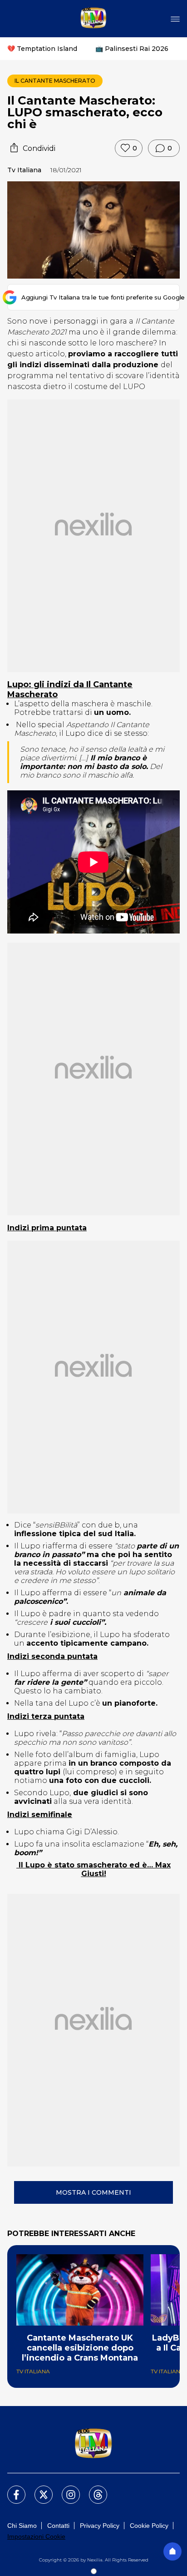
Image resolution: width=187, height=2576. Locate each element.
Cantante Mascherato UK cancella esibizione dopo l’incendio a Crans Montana (80, 2348)
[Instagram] (65, 2489)
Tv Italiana (24, 170)
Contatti (58, 2526)
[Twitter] (38, 2489)
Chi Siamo (22, 2526)
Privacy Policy (100, 2526)
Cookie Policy (149, 2526)
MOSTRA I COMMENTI (93, 2192)
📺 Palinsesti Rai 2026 (132, 49)
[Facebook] (11, 2489)
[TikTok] (93, 2489)
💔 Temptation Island (42, 49)
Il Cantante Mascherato (55, 81)
